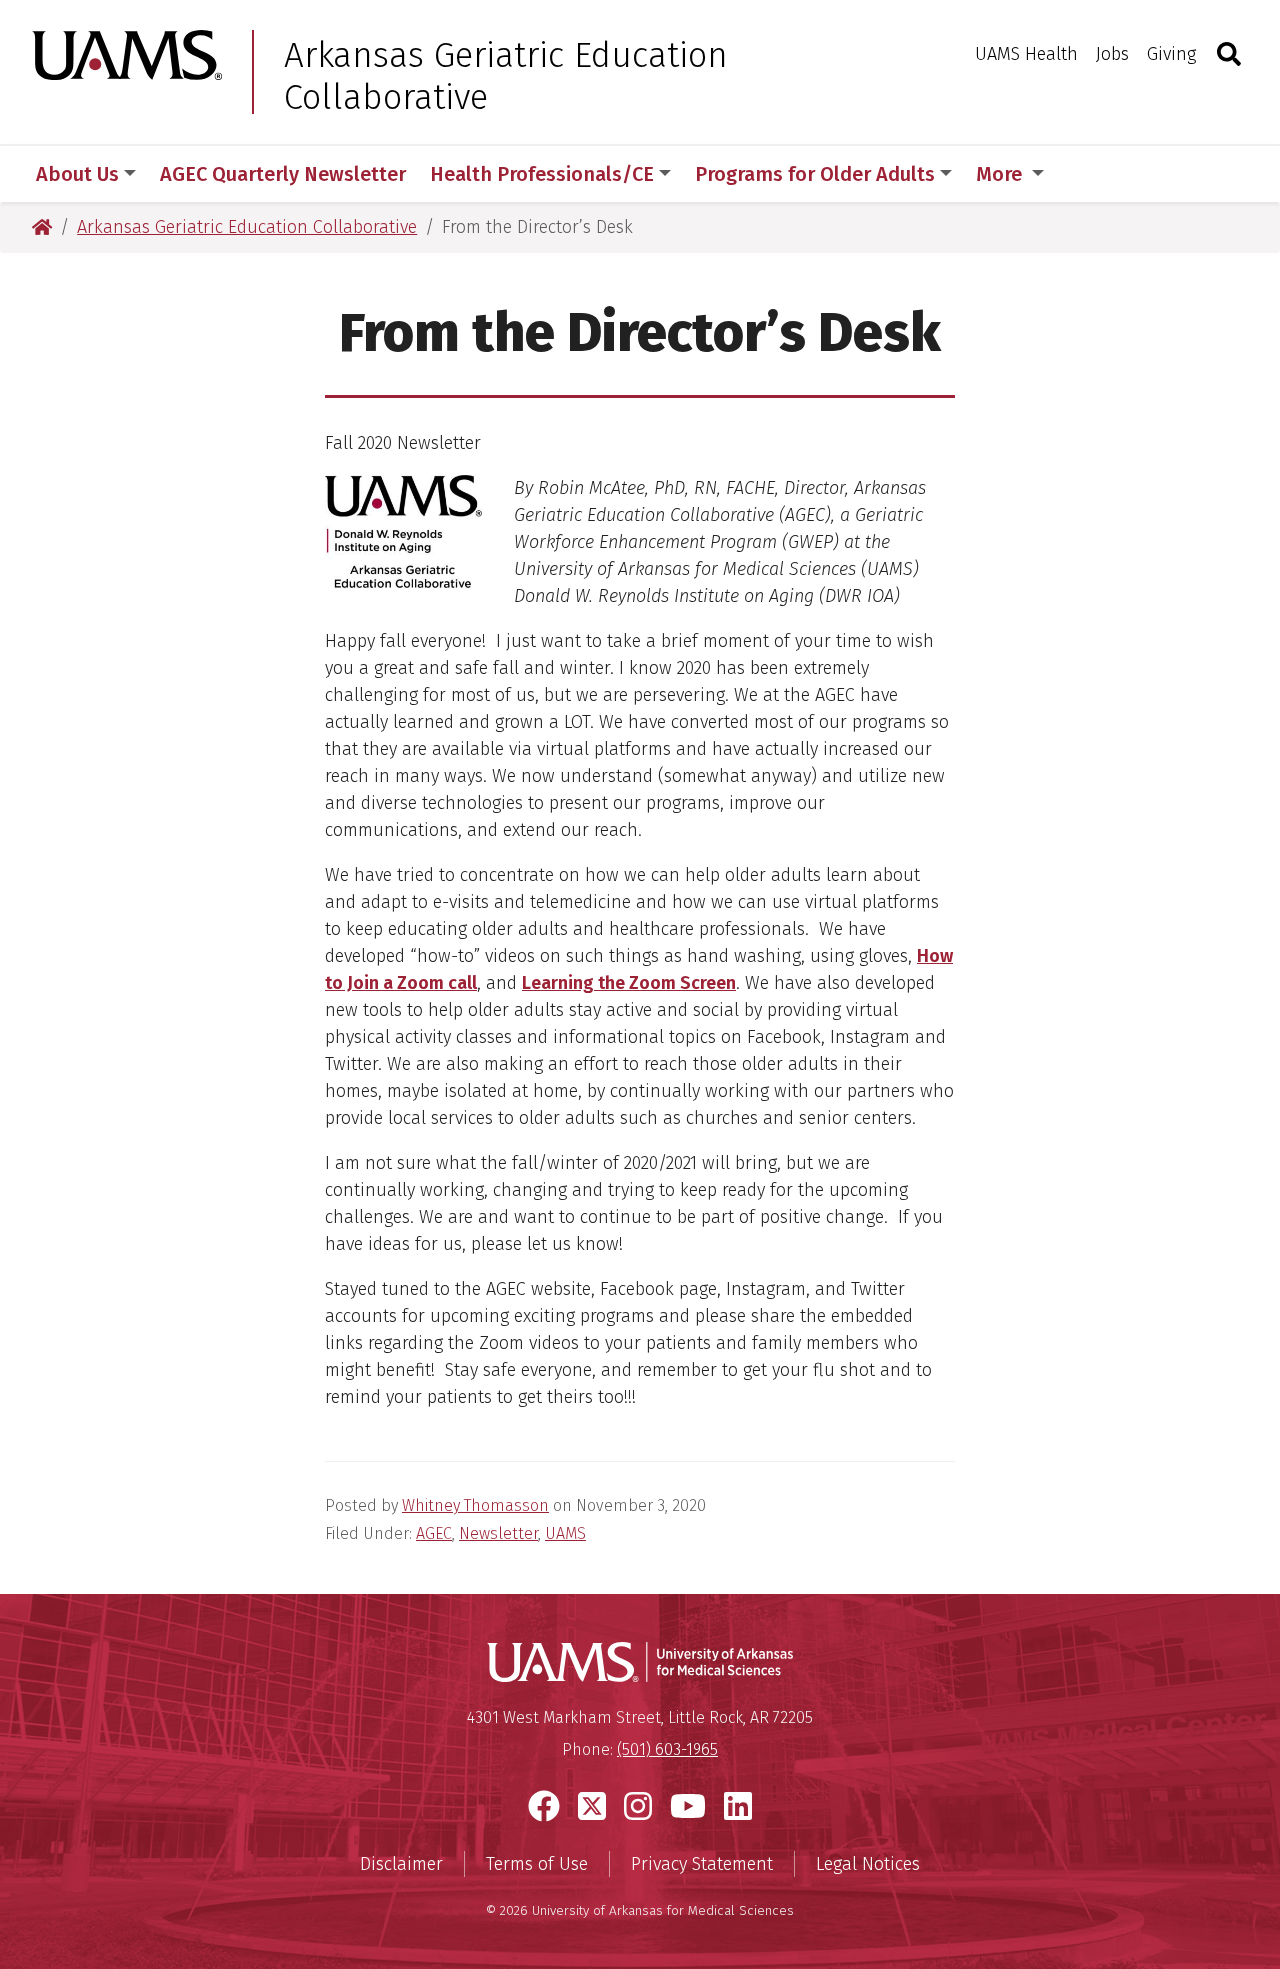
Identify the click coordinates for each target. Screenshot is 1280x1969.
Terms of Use (537, 1864)
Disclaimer (401, 1864)
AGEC (434, 1533)
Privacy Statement (702, 1864)
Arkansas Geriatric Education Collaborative (506, 76)
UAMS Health (1026, 54)
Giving (1171, 54)
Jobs (1112, 54)
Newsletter (498, 1533)
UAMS (565, 1533)
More (1001, 174)
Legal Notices (868, 1864)
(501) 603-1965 (667, 1749)
